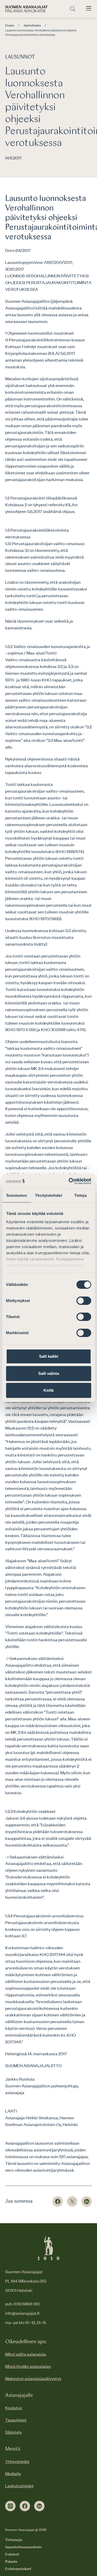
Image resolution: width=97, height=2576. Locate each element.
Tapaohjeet (16, 2420)
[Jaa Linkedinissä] (87, 2201)
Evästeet (12, 2554)
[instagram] (10, 2506)
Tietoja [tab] (80, 1195)
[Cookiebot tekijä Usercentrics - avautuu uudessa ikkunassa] (69, 1181)
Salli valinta (49, 1373)
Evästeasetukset (18, 2569)
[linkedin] (39, 2506)
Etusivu (10, 25)
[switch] (84, 1301)
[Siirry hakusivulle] (73, 9)
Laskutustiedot (19, 2486)
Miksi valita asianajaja (26, 2354)
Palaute (11, 2562)
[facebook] (25, 2506)
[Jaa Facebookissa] (58, 2201)
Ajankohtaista (32, 25)
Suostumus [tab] (17, 1195)
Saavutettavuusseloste (23, 2547)
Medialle (13, 2473)
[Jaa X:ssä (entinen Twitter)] (72, 2201)
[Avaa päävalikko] (89, 9)
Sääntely (13, 2432)
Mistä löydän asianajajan (28, 2366)
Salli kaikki (49, 1356)
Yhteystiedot (17, 2461)
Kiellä (48, 1390)
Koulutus (14, 2408)
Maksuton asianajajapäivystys (33, 2378)
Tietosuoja (14, 2540)
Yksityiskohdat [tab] (48, 1195)
